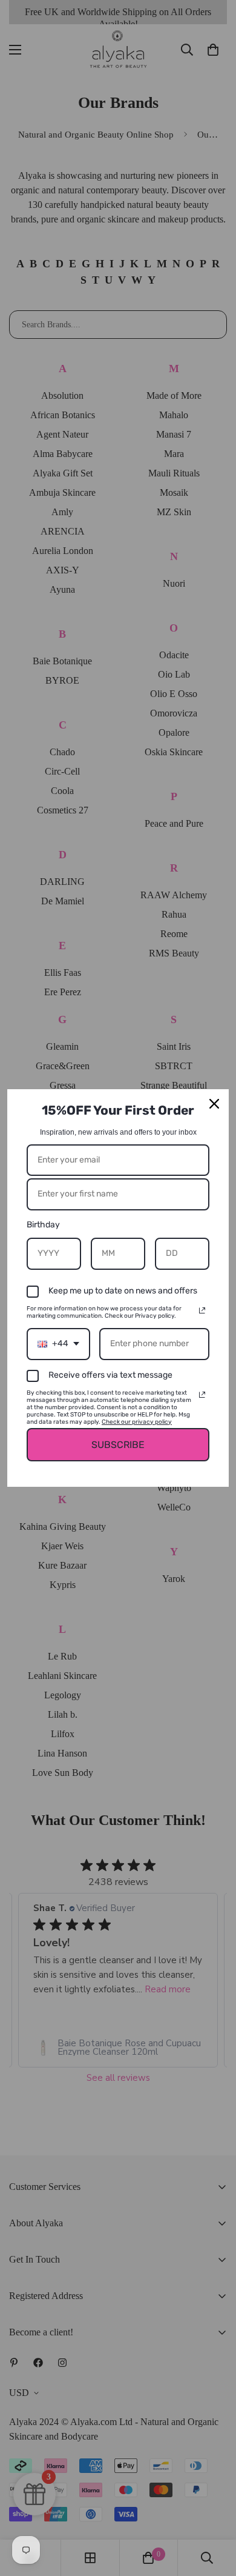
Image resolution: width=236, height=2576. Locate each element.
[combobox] (58, 1344)
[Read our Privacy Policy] (202, 1310)
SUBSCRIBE (118, 1445)
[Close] (214, 1104)
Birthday (43, 1225)
